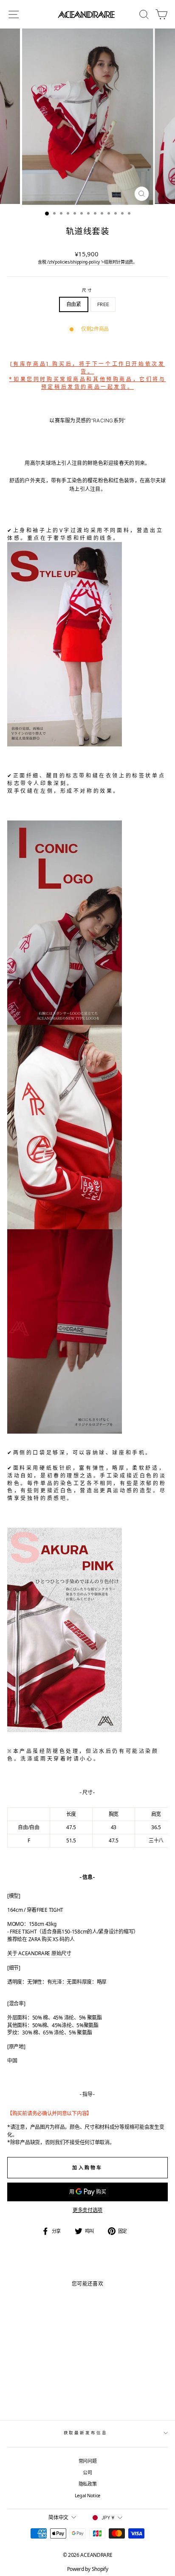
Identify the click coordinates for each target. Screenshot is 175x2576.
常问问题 (88, 2461)
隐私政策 (88, 2484)
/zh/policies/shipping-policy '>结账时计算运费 (90, 262)
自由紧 (74, 304)
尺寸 (87, 290)
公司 (87, 2472)
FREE (103, 304)
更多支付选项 (87, 2210)
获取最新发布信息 (86, 2433)
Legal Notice (87, 2495)
